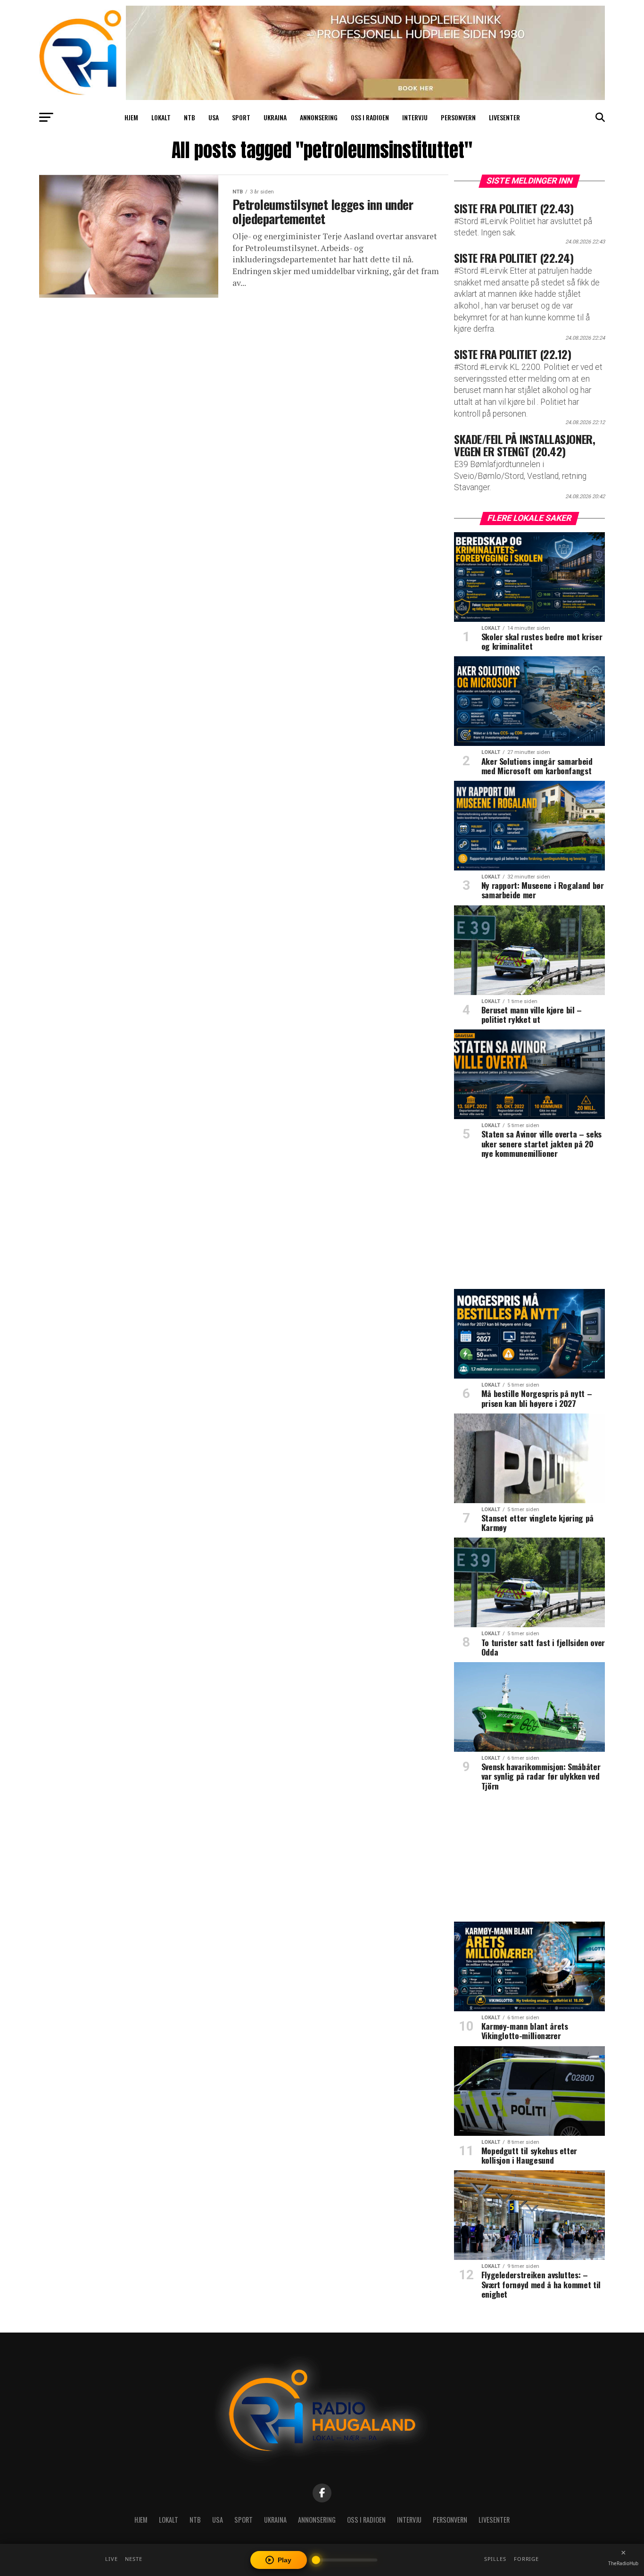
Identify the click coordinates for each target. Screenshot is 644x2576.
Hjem (131, 117)
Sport (241, 117)
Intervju (415, 117)
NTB (190, 117)
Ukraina (275, 117)
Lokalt (161, 117)
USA (214, 117)
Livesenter (504, 117)
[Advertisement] (529, 1227)
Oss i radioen (370, 117)
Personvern (458, 117)
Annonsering (319, 117)
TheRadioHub (623, 2563)
